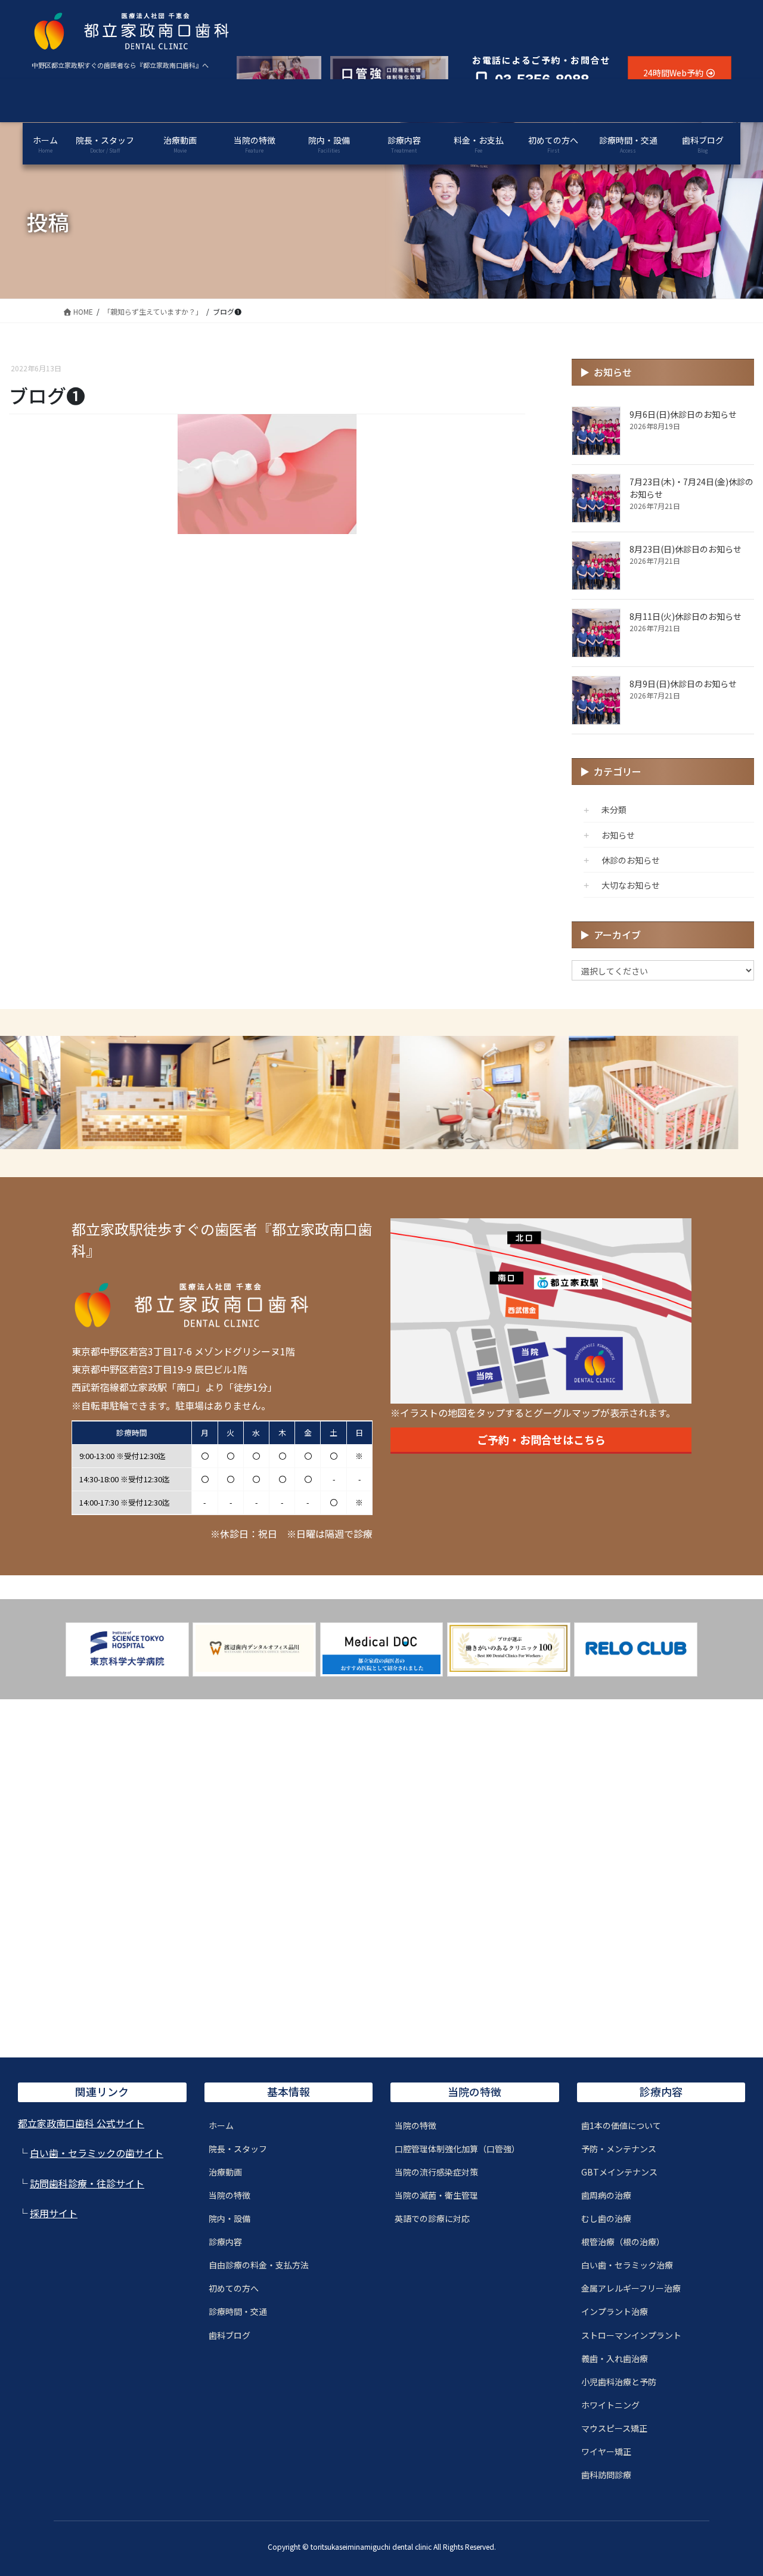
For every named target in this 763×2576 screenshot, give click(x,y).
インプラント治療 (615, 2311)
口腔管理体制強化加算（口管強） (457, 2149)
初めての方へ (234, 2288)
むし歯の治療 (606, 2218)
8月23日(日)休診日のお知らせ (686, 549)
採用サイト (54, 2213)
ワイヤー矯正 (606, 2451)
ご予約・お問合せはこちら (541, 1439)
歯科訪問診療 (606, 2475)
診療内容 (225, 2242)
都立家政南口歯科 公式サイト (81, 2123)
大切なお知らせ (631, 885)
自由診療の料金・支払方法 (259, 2265)
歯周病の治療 (606, 2195)
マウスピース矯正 (614, 2428)
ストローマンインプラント (631, 2335)
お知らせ (618, 835)
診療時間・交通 (238, 2311)
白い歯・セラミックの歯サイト (97, 2153)
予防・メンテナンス (619, 2149)
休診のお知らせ (631, 860)
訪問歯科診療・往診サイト (87, 2183)
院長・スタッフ (238, 2149)
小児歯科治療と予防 (619, 2382)
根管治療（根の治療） (623, 2242)
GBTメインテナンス (619, 2172)
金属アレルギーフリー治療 (631, 2288)
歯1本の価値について (621, 2125)
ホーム (221, 2125)
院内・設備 (229, 2218)
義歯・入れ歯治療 (615, 2358)
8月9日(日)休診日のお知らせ (683, 684)
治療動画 (225, 2172)
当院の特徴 (229, 2195)
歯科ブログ (229, 2335)
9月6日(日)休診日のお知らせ (683, 414)
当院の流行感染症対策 (436, 2172)
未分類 (614, 809)
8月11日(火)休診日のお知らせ (686, 616)
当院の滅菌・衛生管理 (436, 2195)
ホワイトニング (610, 2405)
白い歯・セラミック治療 (627, 2265)
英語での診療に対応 (432, 2218)
